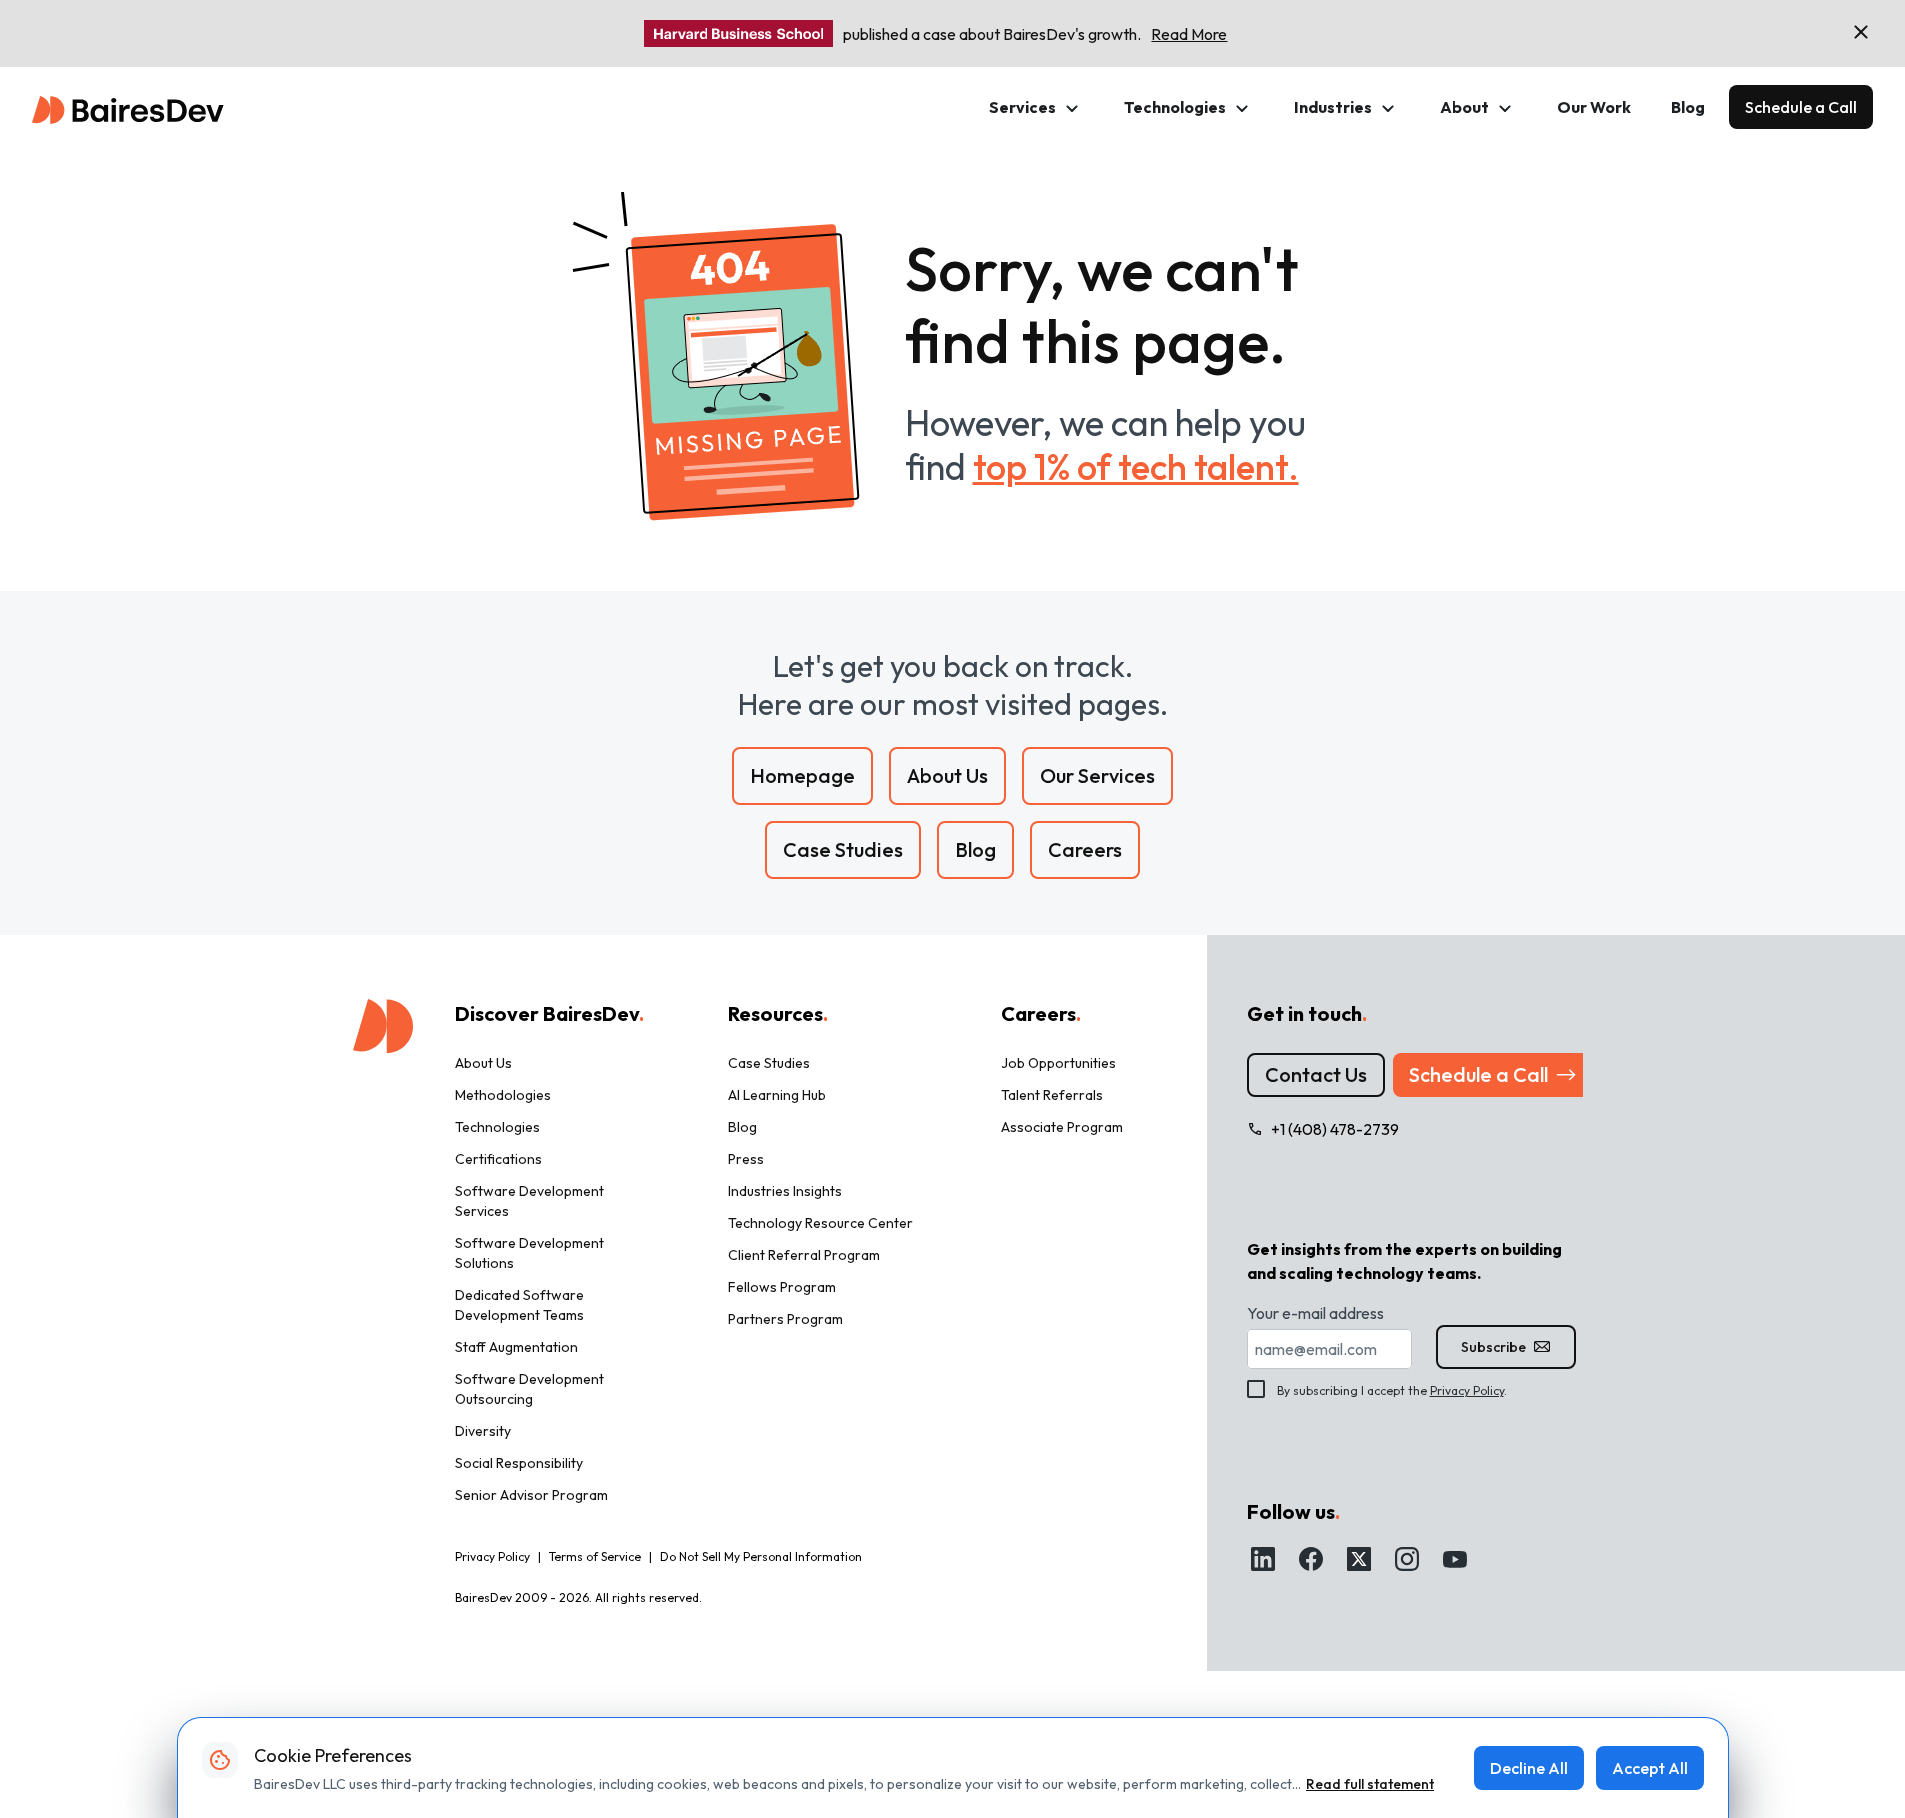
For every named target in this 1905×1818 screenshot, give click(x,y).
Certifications (498, 1159)
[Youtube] (1455, 1559)
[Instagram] (1407, 1559)
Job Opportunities (1058, 1063)
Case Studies (769, 1063)
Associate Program (1062, 1127)
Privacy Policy (1467, 1390)
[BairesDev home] (128, 107)
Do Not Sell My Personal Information (761, 1556)
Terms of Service (595, 1556)
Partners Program (785, 1319)
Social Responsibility (519, 1463)
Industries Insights (785, 1191)
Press (746, 1159)
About (1464, 107)
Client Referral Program (804, 1255)
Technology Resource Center (820, 1223)
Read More (1189, 34)
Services (1022, 107)
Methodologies (503, 1095)
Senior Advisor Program (531, 1495)
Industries (1333, 107)
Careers (1041, 1013)
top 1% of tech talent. (1136, 466)
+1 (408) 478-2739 (1335, 1129)
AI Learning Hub (777, 1095)
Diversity (483, 1431)
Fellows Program (782, 1287)
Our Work (1594, 107)
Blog (1688, 107)
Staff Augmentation (516, 1347)
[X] (1359, 1559)
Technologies (1175, 107)
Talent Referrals (1052, 1095)
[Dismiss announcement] (1861, 32)
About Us (483, 1063)
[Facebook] (1311, 1559)
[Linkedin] (1263, 1559)
